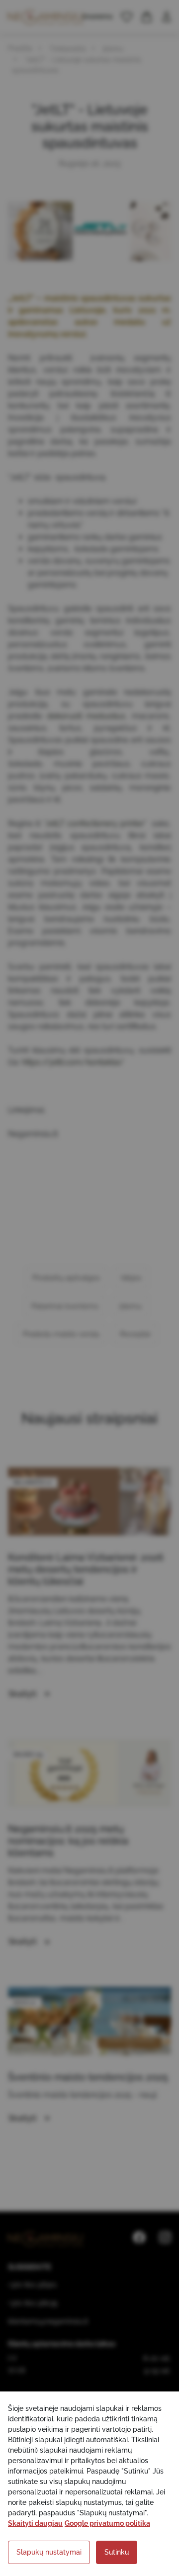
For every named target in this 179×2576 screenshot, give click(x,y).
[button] (127, 17)
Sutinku (117, 2552)
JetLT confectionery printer (95, 823)
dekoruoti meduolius (86, 716)
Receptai (135, 1334)
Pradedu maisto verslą (61, 1334)
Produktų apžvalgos (66, 1278)
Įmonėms (98, 16)
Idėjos (131, 1278)
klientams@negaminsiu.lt (48, 2321)
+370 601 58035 (33, 2303)
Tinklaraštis (68, 49)
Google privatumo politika (107, 2523)
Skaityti (24, 1694)
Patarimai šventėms (65, 1306)
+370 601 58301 (32, 2285)
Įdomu (113, 49)
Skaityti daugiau (35, 2523)
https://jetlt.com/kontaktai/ (73, 1062)
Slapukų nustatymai (49, 2552)
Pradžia (20, 48)
